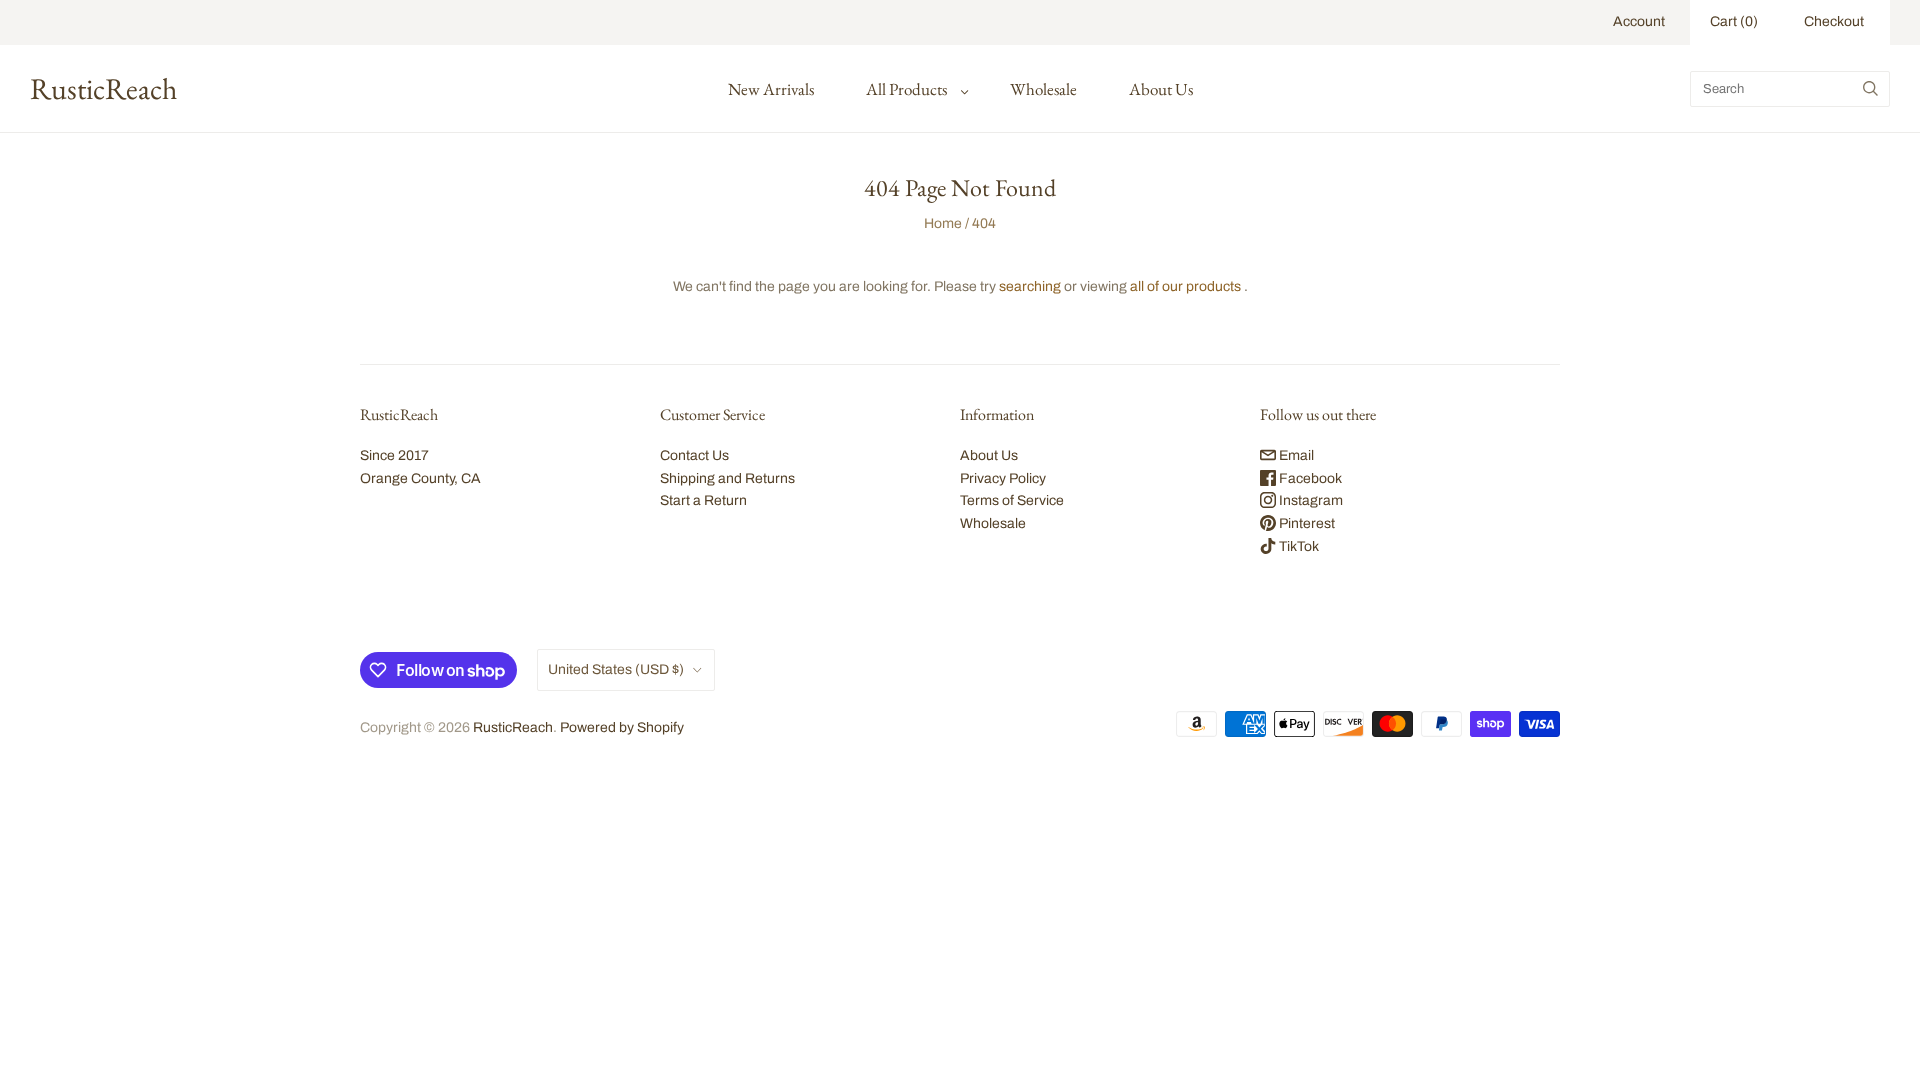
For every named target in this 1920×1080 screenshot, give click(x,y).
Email (1295, 455)
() (1734, 21)
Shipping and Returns (727, 478)
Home (943, 223)
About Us (1161, 89)
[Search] (1870, 89)
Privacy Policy (1003, 478)
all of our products (1185, 286)
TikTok (1297, 546)
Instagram (1309, 500)
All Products (906, 89)
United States (616, 669)
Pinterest (1305, 523)
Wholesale (1043, 89)
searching (1030, 286)
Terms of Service (1012, 500)
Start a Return (703, 500)
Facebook (1309, 478)
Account (1639, 21)
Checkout (1834, 21)
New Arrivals (771, 89)
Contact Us (694, 455)
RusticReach (513, 727)
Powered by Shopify (622, 727)
